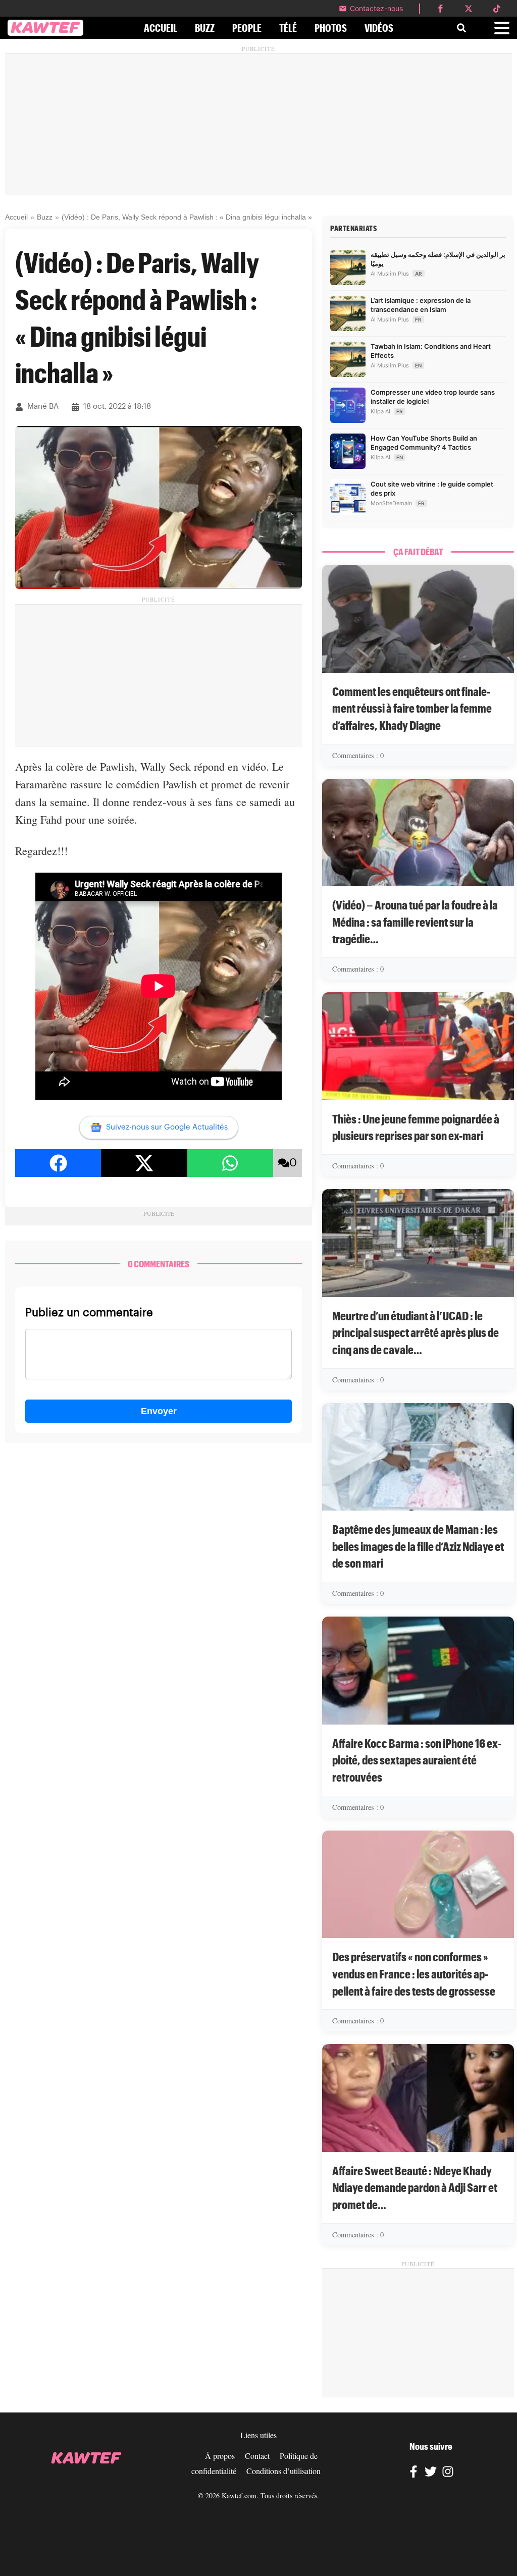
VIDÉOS (379, 28)
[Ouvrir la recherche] (461, 28)
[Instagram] (448, 2473)
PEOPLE (247, 28)
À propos (220, 2456)
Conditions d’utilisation (283, 2471)
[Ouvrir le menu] (502, 28)
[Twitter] (431, 2473)
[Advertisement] (258, 124)
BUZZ (205, 28)
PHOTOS (331, 28)
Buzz (45, 217)
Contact (257, 2456)
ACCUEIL (161, 28)
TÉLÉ (288, 28)
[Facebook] (413, 2473)
